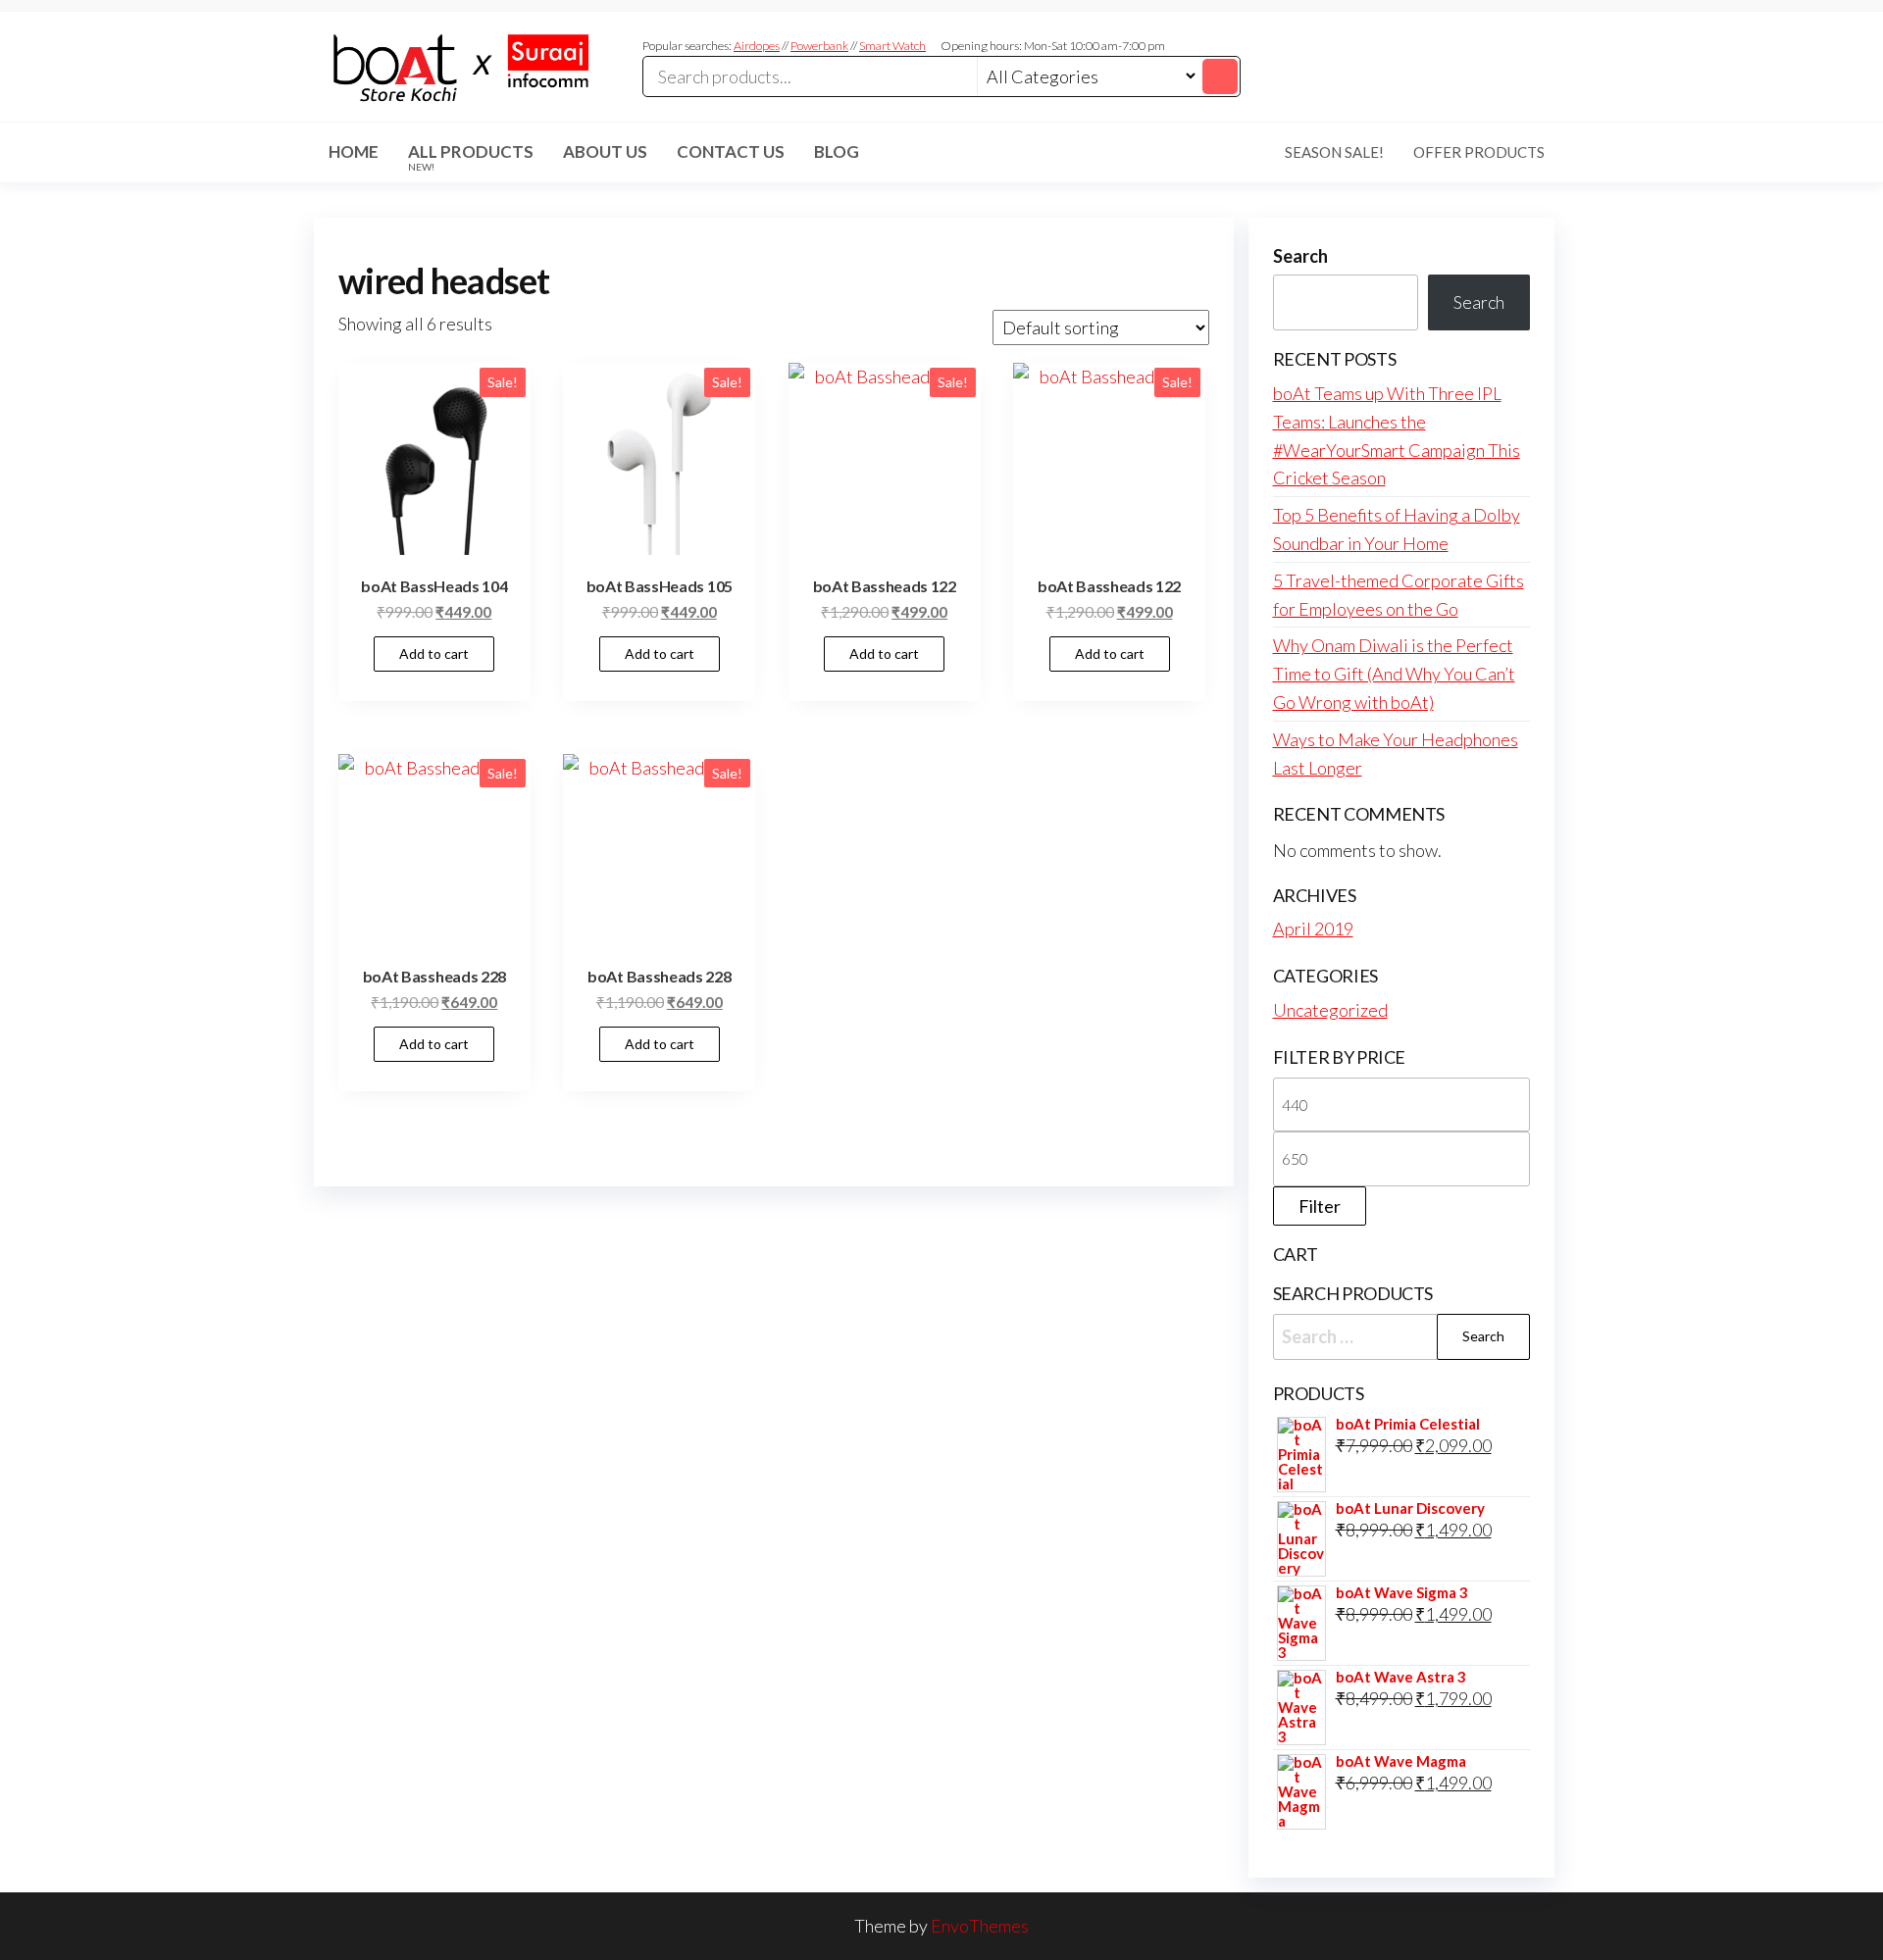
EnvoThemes (980, 1926)
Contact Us (731, 151)
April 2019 (1313, 929)
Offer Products (1479, 152)
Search (1300, 256)
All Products (471, 157)
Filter (1320, 1206)
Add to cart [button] (434, 653)
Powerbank (819, 46)
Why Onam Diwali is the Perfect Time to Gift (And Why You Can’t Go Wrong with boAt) (1394, 674)
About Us (605, 151)
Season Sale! (1334, 152)
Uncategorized (1330, 1010)
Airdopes (757, 46)
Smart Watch (892, 46)
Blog (837, 151)
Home (354, 151)
